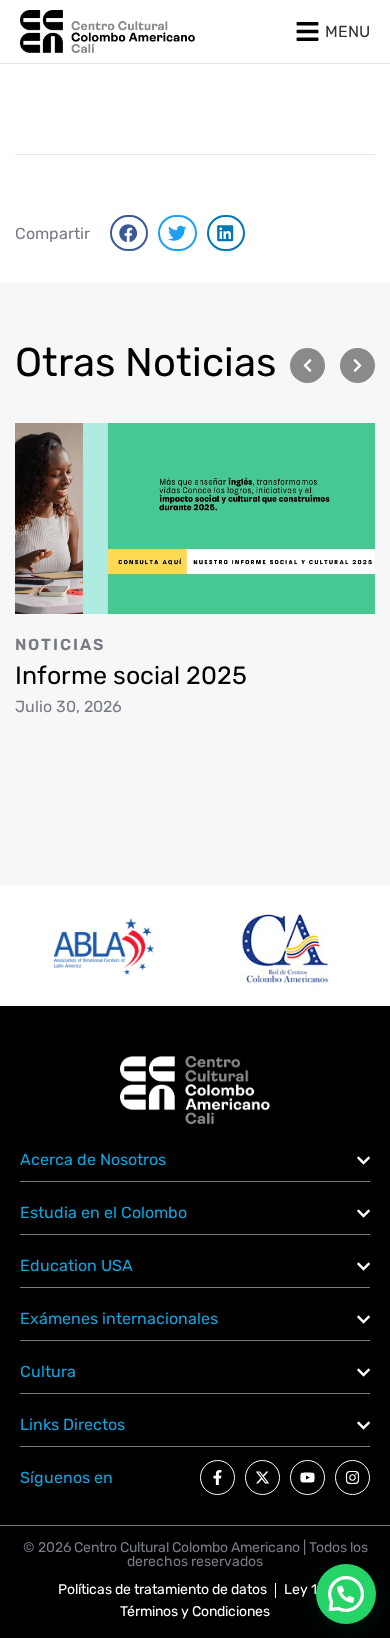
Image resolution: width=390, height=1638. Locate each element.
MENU (347, 31)
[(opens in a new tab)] (195, 517)
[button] (129, 233)
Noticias (60, 644)
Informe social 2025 (131, 675)
